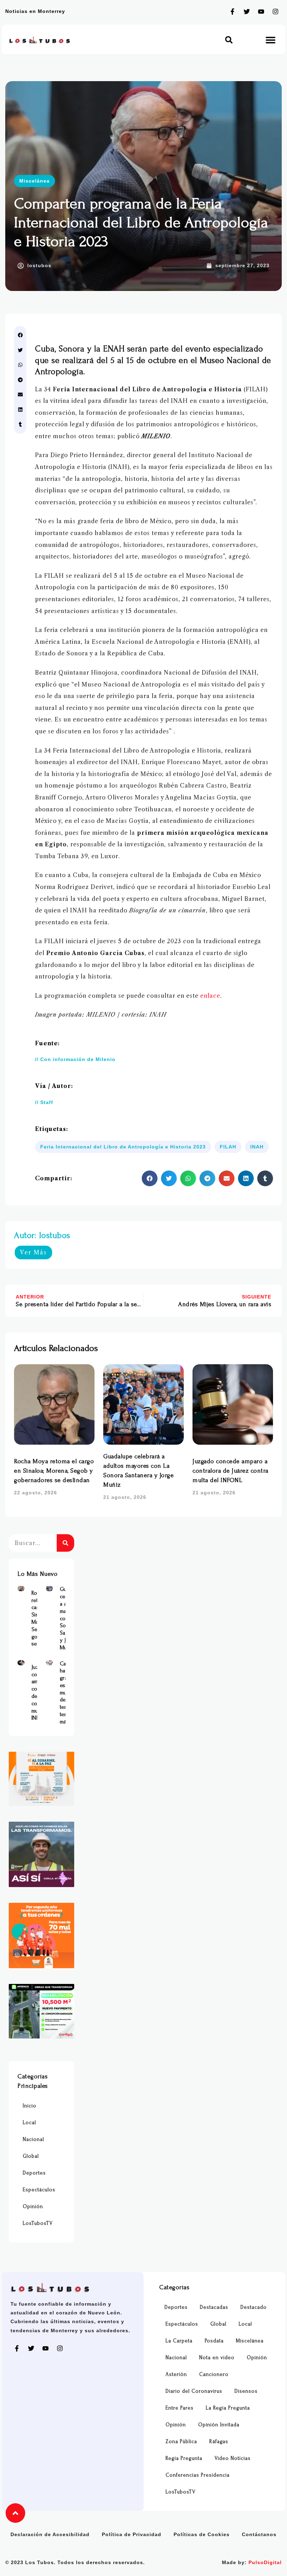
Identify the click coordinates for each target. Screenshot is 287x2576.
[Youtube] (261, 12)
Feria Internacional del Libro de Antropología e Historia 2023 (123, 1147)
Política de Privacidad (132, 2534)
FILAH (228, 1147)
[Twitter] (247, 12)
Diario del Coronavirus (194, 2391)
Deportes (34, 2173)
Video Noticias (233, 2458)
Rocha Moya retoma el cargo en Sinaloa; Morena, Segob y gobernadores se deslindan (54, 1471)
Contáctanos (259, 2534)
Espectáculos (39, 2190)
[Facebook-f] (232, 12)
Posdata (214, 2341)
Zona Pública (181, 2442)
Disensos (246, 2391)
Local (29, 2123)
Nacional (33, 2139)
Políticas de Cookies (202, 2534)
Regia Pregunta (184, 2458)
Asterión (176, 2374)
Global (31, 2156)
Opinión (33, 2207)
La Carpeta (179, 2341)
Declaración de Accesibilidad (50, 2534)
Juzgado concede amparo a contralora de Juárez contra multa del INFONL (230, 1471)
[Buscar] (65, 1543)
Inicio (30, 2106)
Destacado (254, 2307)
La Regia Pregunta (228, 2408)
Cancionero (214, 2374)
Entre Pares (180, 2408)
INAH (257, 1147)
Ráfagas (219, 2442)
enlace (210, 996)
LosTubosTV (38, 2223)
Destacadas (214, 2307)
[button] (229, 40)
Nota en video (217, 2358)
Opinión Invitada (219, 2425)
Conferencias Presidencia (198, 2475)
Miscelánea (34, 181)
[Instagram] (275, 12)
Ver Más (33, 1252)
